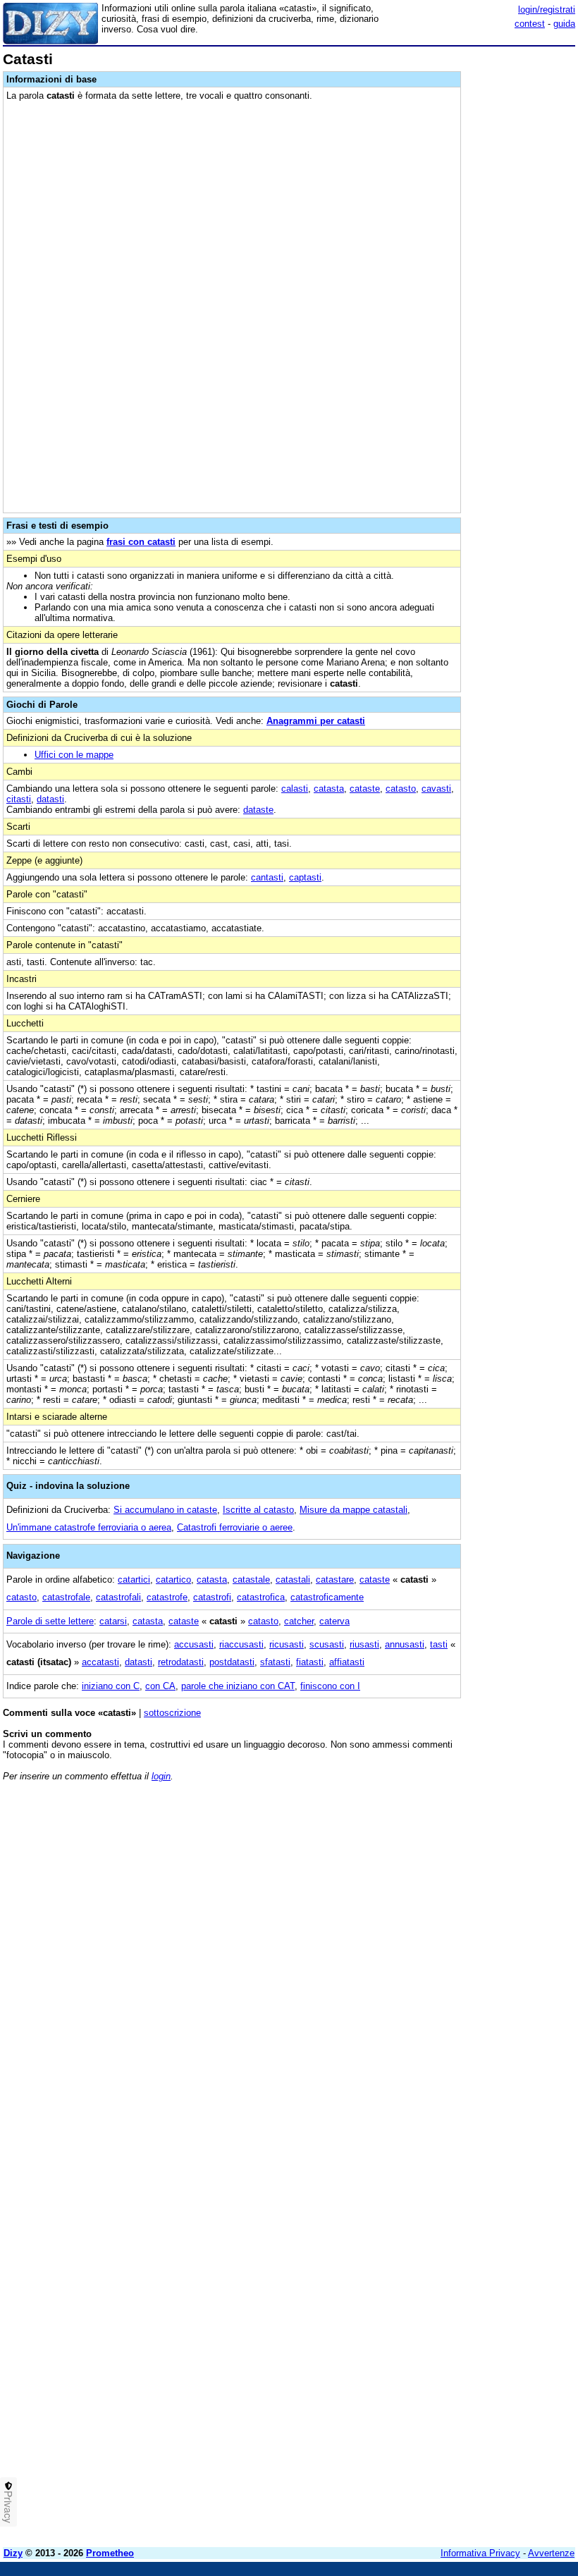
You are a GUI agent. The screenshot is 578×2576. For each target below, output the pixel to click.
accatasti (100, 1662)
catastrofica (261, 1597)
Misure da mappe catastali (353, 1510)
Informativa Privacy (480, 2553)
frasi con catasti (141, 542)
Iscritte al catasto (258, 1510)
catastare (335, 1580)
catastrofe (167, 1597)
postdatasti (232, 1662)
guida (564, 24)
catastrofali (118, 1597)
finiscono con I (330, 1686)
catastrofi (212, 1597)
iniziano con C (111, 1686)
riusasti (364, 1644)
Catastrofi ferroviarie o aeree (235, 1527)
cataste (365, 789)
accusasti (194, 1644)
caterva (334, 1621)
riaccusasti (241, 1644)
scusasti (327, 1644)
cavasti (436, 789)
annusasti (405, 1644)
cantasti (267, 877)
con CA (160, 1686)
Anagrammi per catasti (316, 721)
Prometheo (110, 2553)
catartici (134, 1580)
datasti (50, 799)
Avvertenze (551, 2553)
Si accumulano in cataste (165, 1510)
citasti (19, 799)
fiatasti (310, 1662)
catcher (299, 1621)
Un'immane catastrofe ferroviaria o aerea (89, 1527)
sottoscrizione (172, 1713)
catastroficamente (327, 1597)
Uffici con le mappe (74, 755)
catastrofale (66, 1597)
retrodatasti (181, 1662)
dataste (258, 810)
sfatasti (275, 1662)
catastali (293, 1580)
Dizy (13, 2553)
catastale (251, 1580)
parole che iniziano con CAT (238, 1686)
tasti (439, 1644)
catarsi (113, 1621)
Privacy (8, 2507)
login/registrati (547, 10)
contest (530, 24)
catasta (329, 789)
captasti (305, 877)
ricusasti (287, 1644)
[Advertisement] (469, 1880)
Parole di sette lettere (50, 1621)
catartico (173, 1580)
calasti (295, 789)
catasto (401, 789)
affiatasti (347, 1662)
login (161, 1776)
